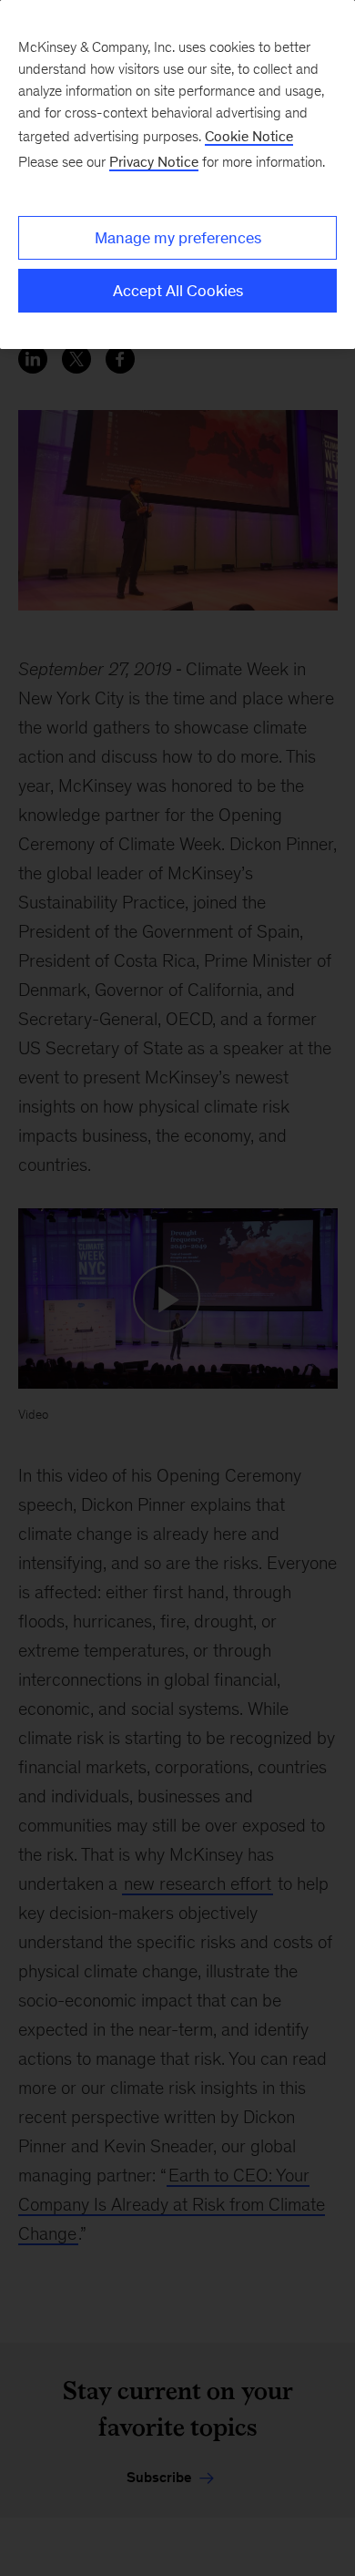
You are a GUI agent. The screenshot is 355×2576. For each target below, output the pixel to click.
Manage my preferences (178, 238)
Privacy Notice (154, 162)
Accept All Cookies (178, 291)
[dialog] (177, 174)
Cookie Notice (249, 136)
